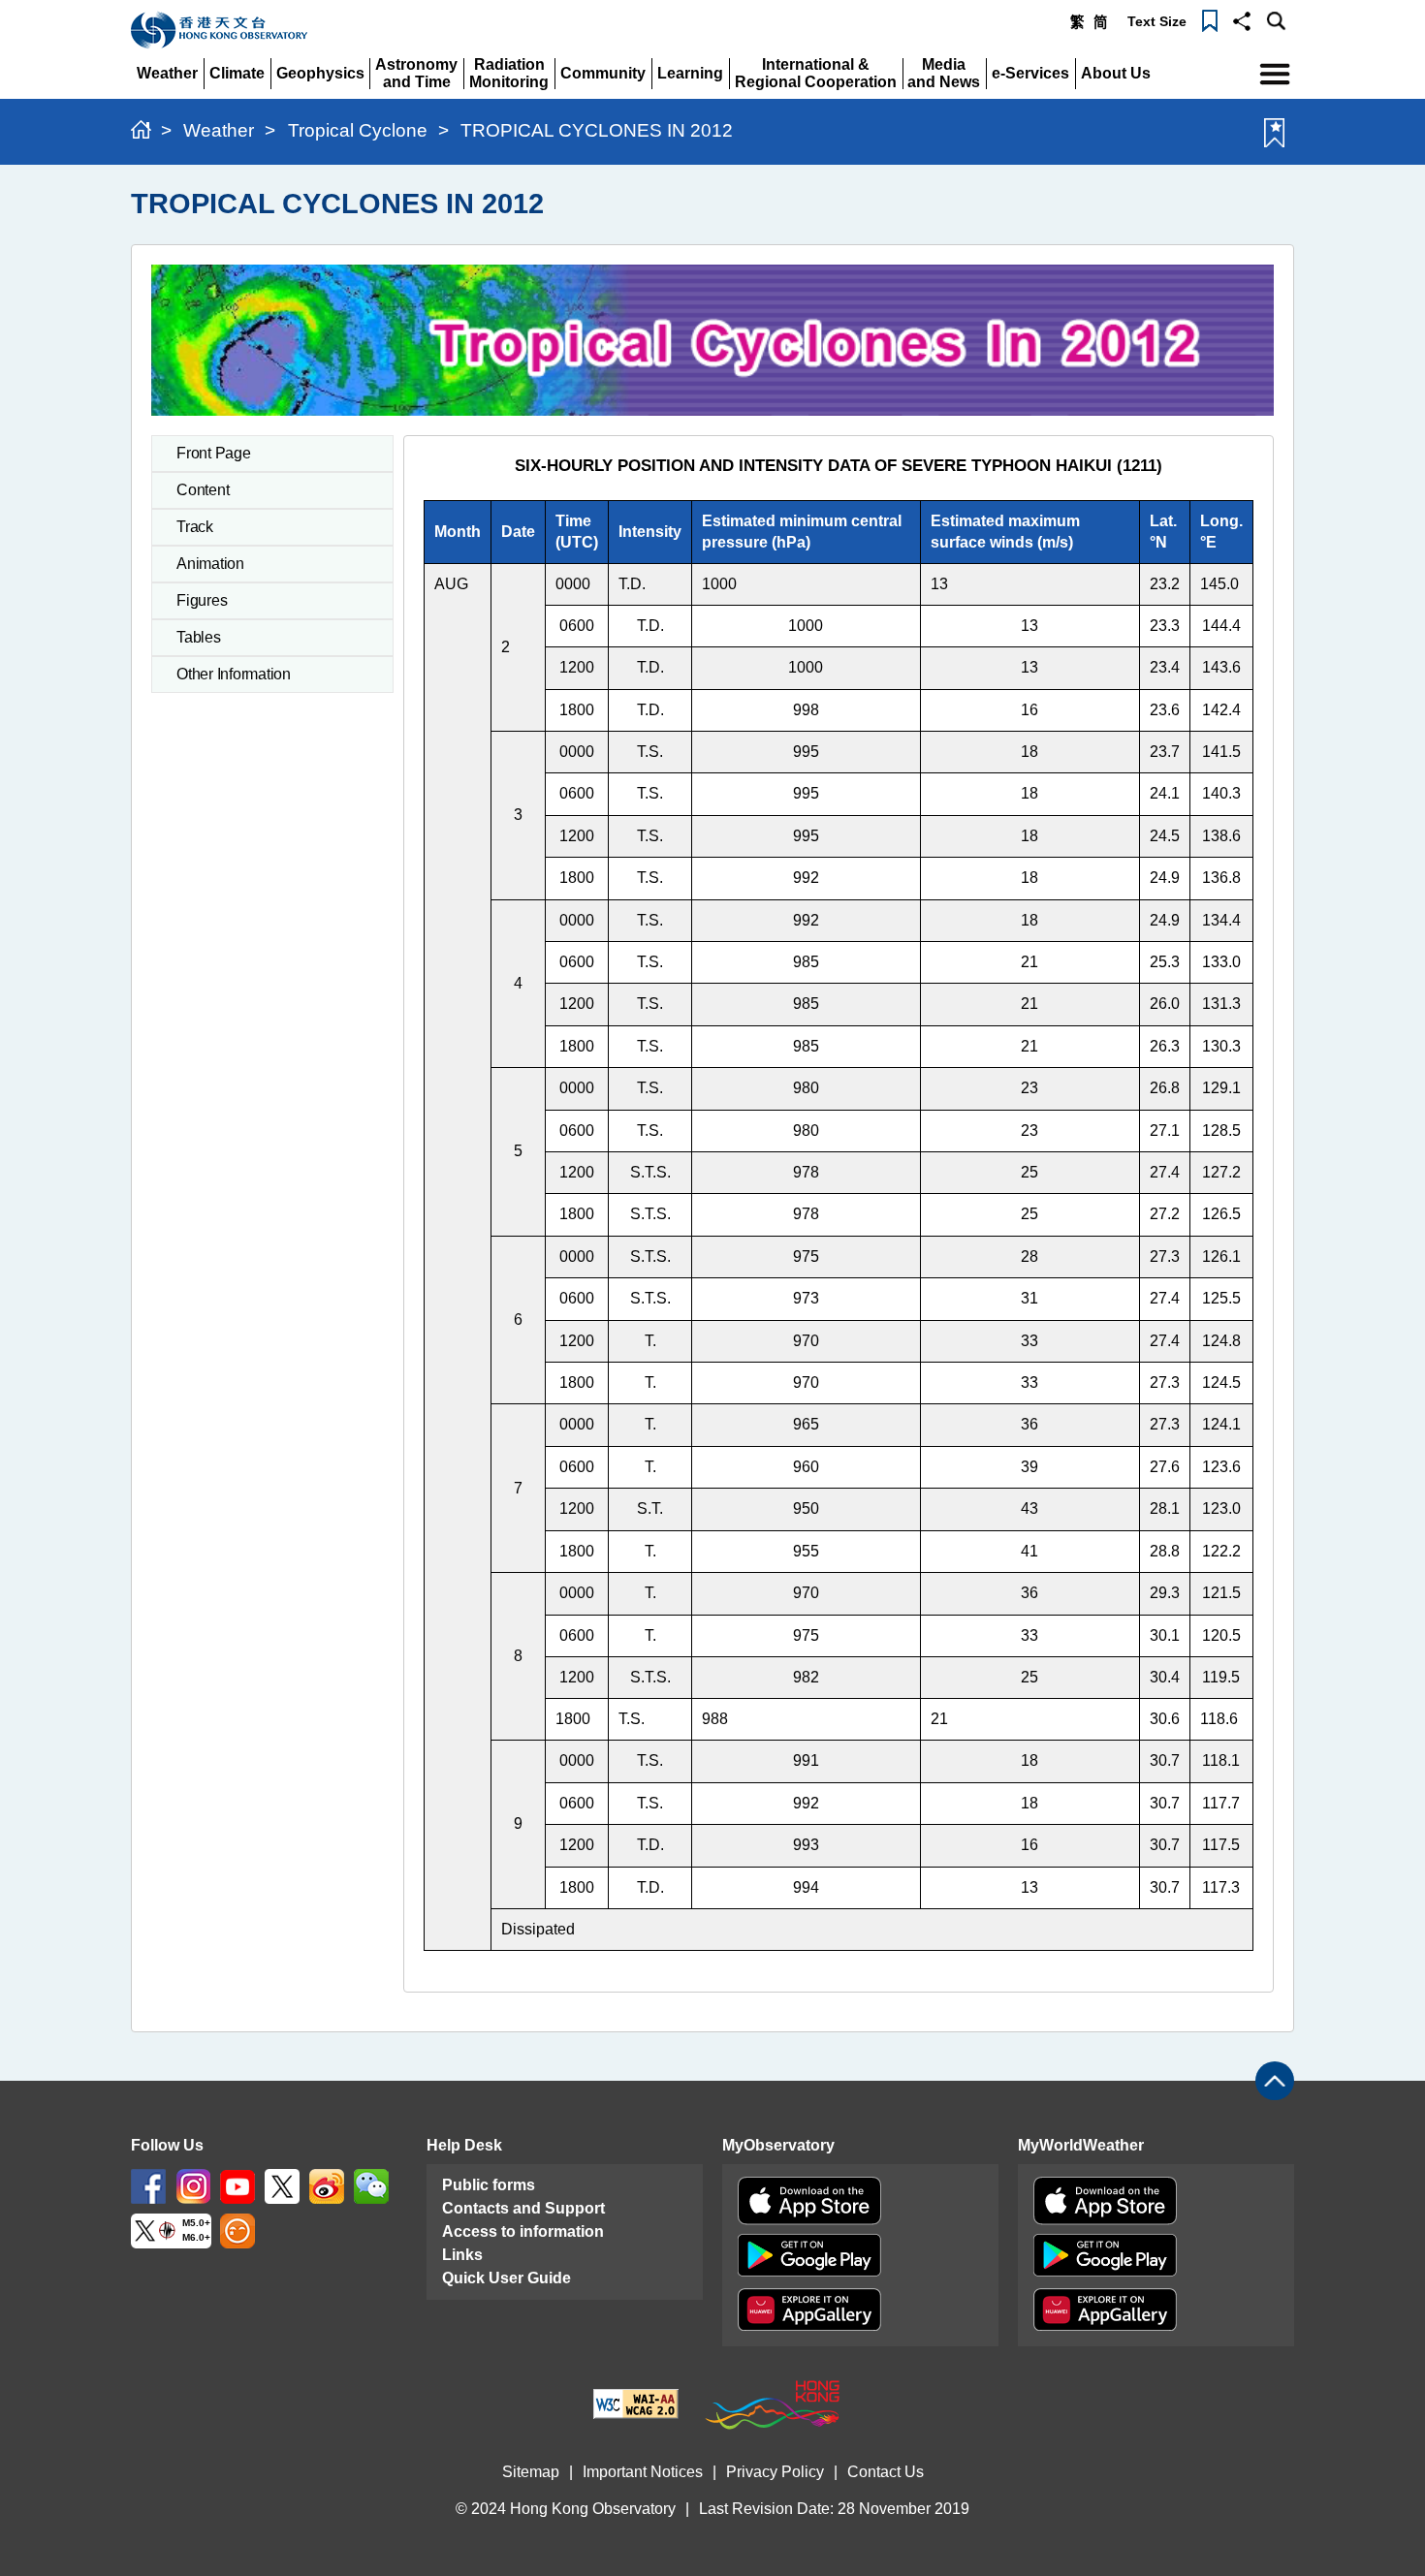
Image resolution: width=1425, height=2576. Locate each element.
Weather (219, 130)
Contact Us (886, 2472)
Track (195, 527)
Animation (210, 564)
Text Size (1157, 21)
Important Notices (643, 2472)
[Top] (1275, 2081)
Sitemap (531, 2472)
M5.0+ (196, 2224)
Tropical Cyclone (358, 130)
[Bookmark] (1210, 19)
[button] (1242, 19)
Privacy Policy (775, 2472)
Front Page (214, 453)
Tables (199, 637)
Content (203, 490)
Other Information (234, 674)
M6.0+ (196, 2237)
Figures (202, 600)
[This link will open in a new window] (148, 2186)
